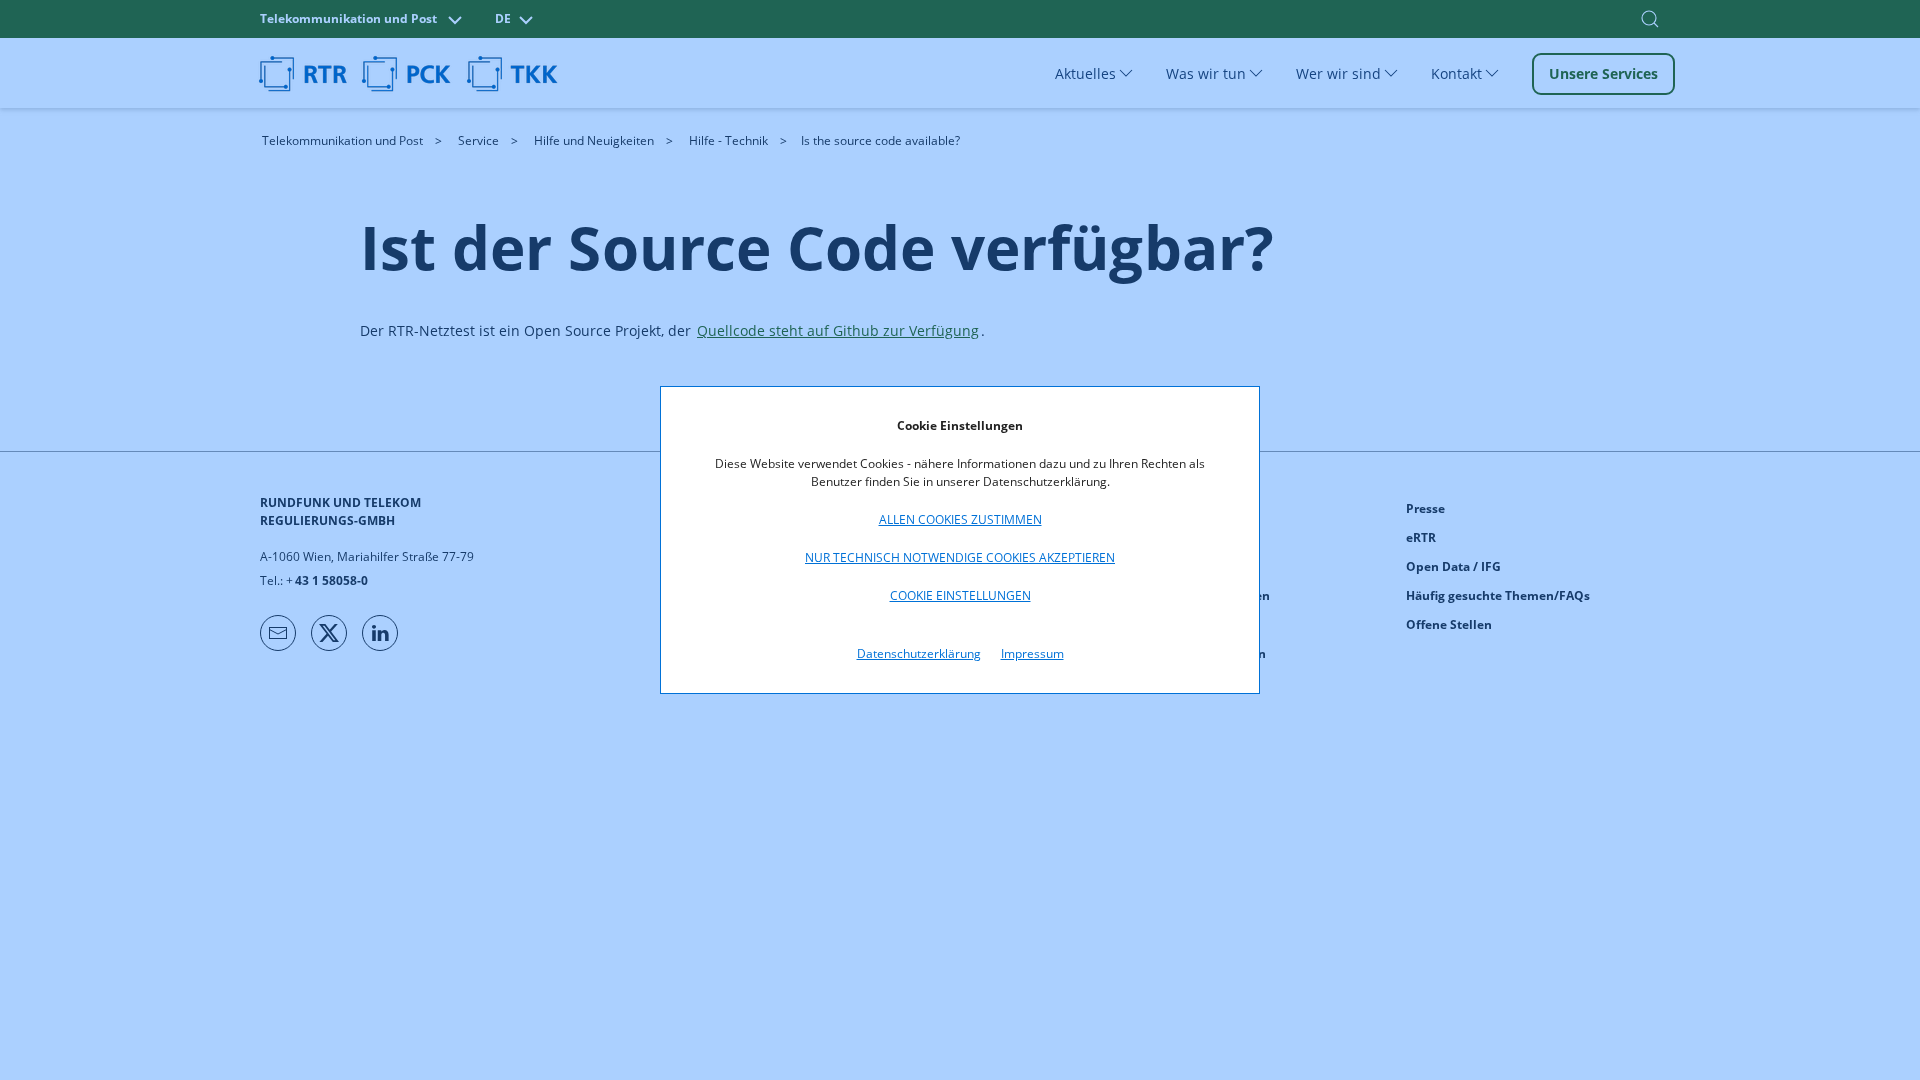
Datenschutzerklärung (919, 653)
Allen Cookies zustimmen (960, 519)
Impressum (1032, 653)
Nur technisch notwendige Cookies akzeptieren (960, 557)
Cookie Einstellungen (960, 595)
